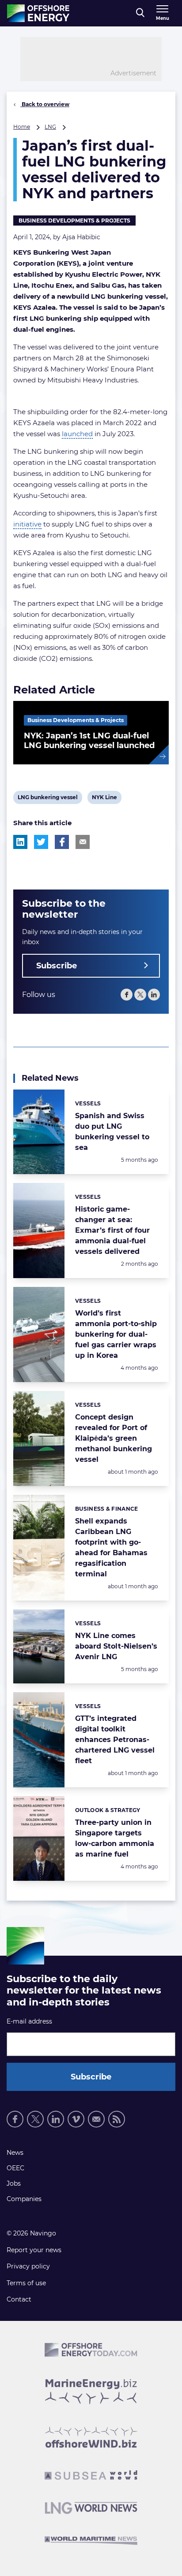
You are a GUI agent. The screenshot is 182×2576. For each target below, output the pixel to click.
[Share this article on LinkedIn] (20, 842)
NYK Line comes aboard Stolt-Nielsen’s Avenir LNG (116, 1646)
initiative (27, 524)
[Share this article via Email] (83, 842)
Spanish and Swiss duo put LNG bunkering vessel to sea (112, 1132)
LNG (50, 127)
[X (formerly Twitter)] (140, 995)
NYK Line (104, 799)
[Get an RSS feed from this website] (117, 2119)
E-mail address (29, 2021)
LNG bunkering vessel (47, 799)
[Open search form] (140, 13)
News (15, 2153)
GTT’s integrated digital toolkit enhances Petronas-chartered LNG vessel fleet (115, 1740)
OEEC (15, 2168)
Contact (19, 2299)
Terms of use (26, 2283)
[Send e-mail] (96, 2119)
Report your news (34, 2250)
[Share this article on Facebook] (62, 842)
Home (22, 127)
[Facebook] (127, 995)
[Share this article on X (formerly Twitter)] (41, 842)
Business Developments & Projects (74, 221)
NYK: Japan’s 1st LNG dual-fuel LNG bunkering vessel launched (89, 741)
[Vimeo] (76, 2119)
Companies (24, 2199)
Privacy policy (28, 2266)
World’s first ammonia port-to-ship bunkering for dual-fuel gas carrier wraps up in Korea (116, 1334)
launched (77, 434)
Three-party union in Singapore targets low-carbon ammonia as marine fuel (115, 1838)
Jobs (14, 2183)
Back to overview (45, 104)
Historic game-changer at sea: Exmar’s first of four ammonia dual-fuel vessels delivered (112, 1230)
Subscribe (57, 966)
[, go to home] (38, 13)
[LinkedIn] (154, 995)
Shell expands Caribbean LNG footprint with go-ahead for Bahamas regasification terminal (111, 1547)
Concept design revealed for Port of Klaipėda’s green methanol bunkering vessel (114, 1438)
